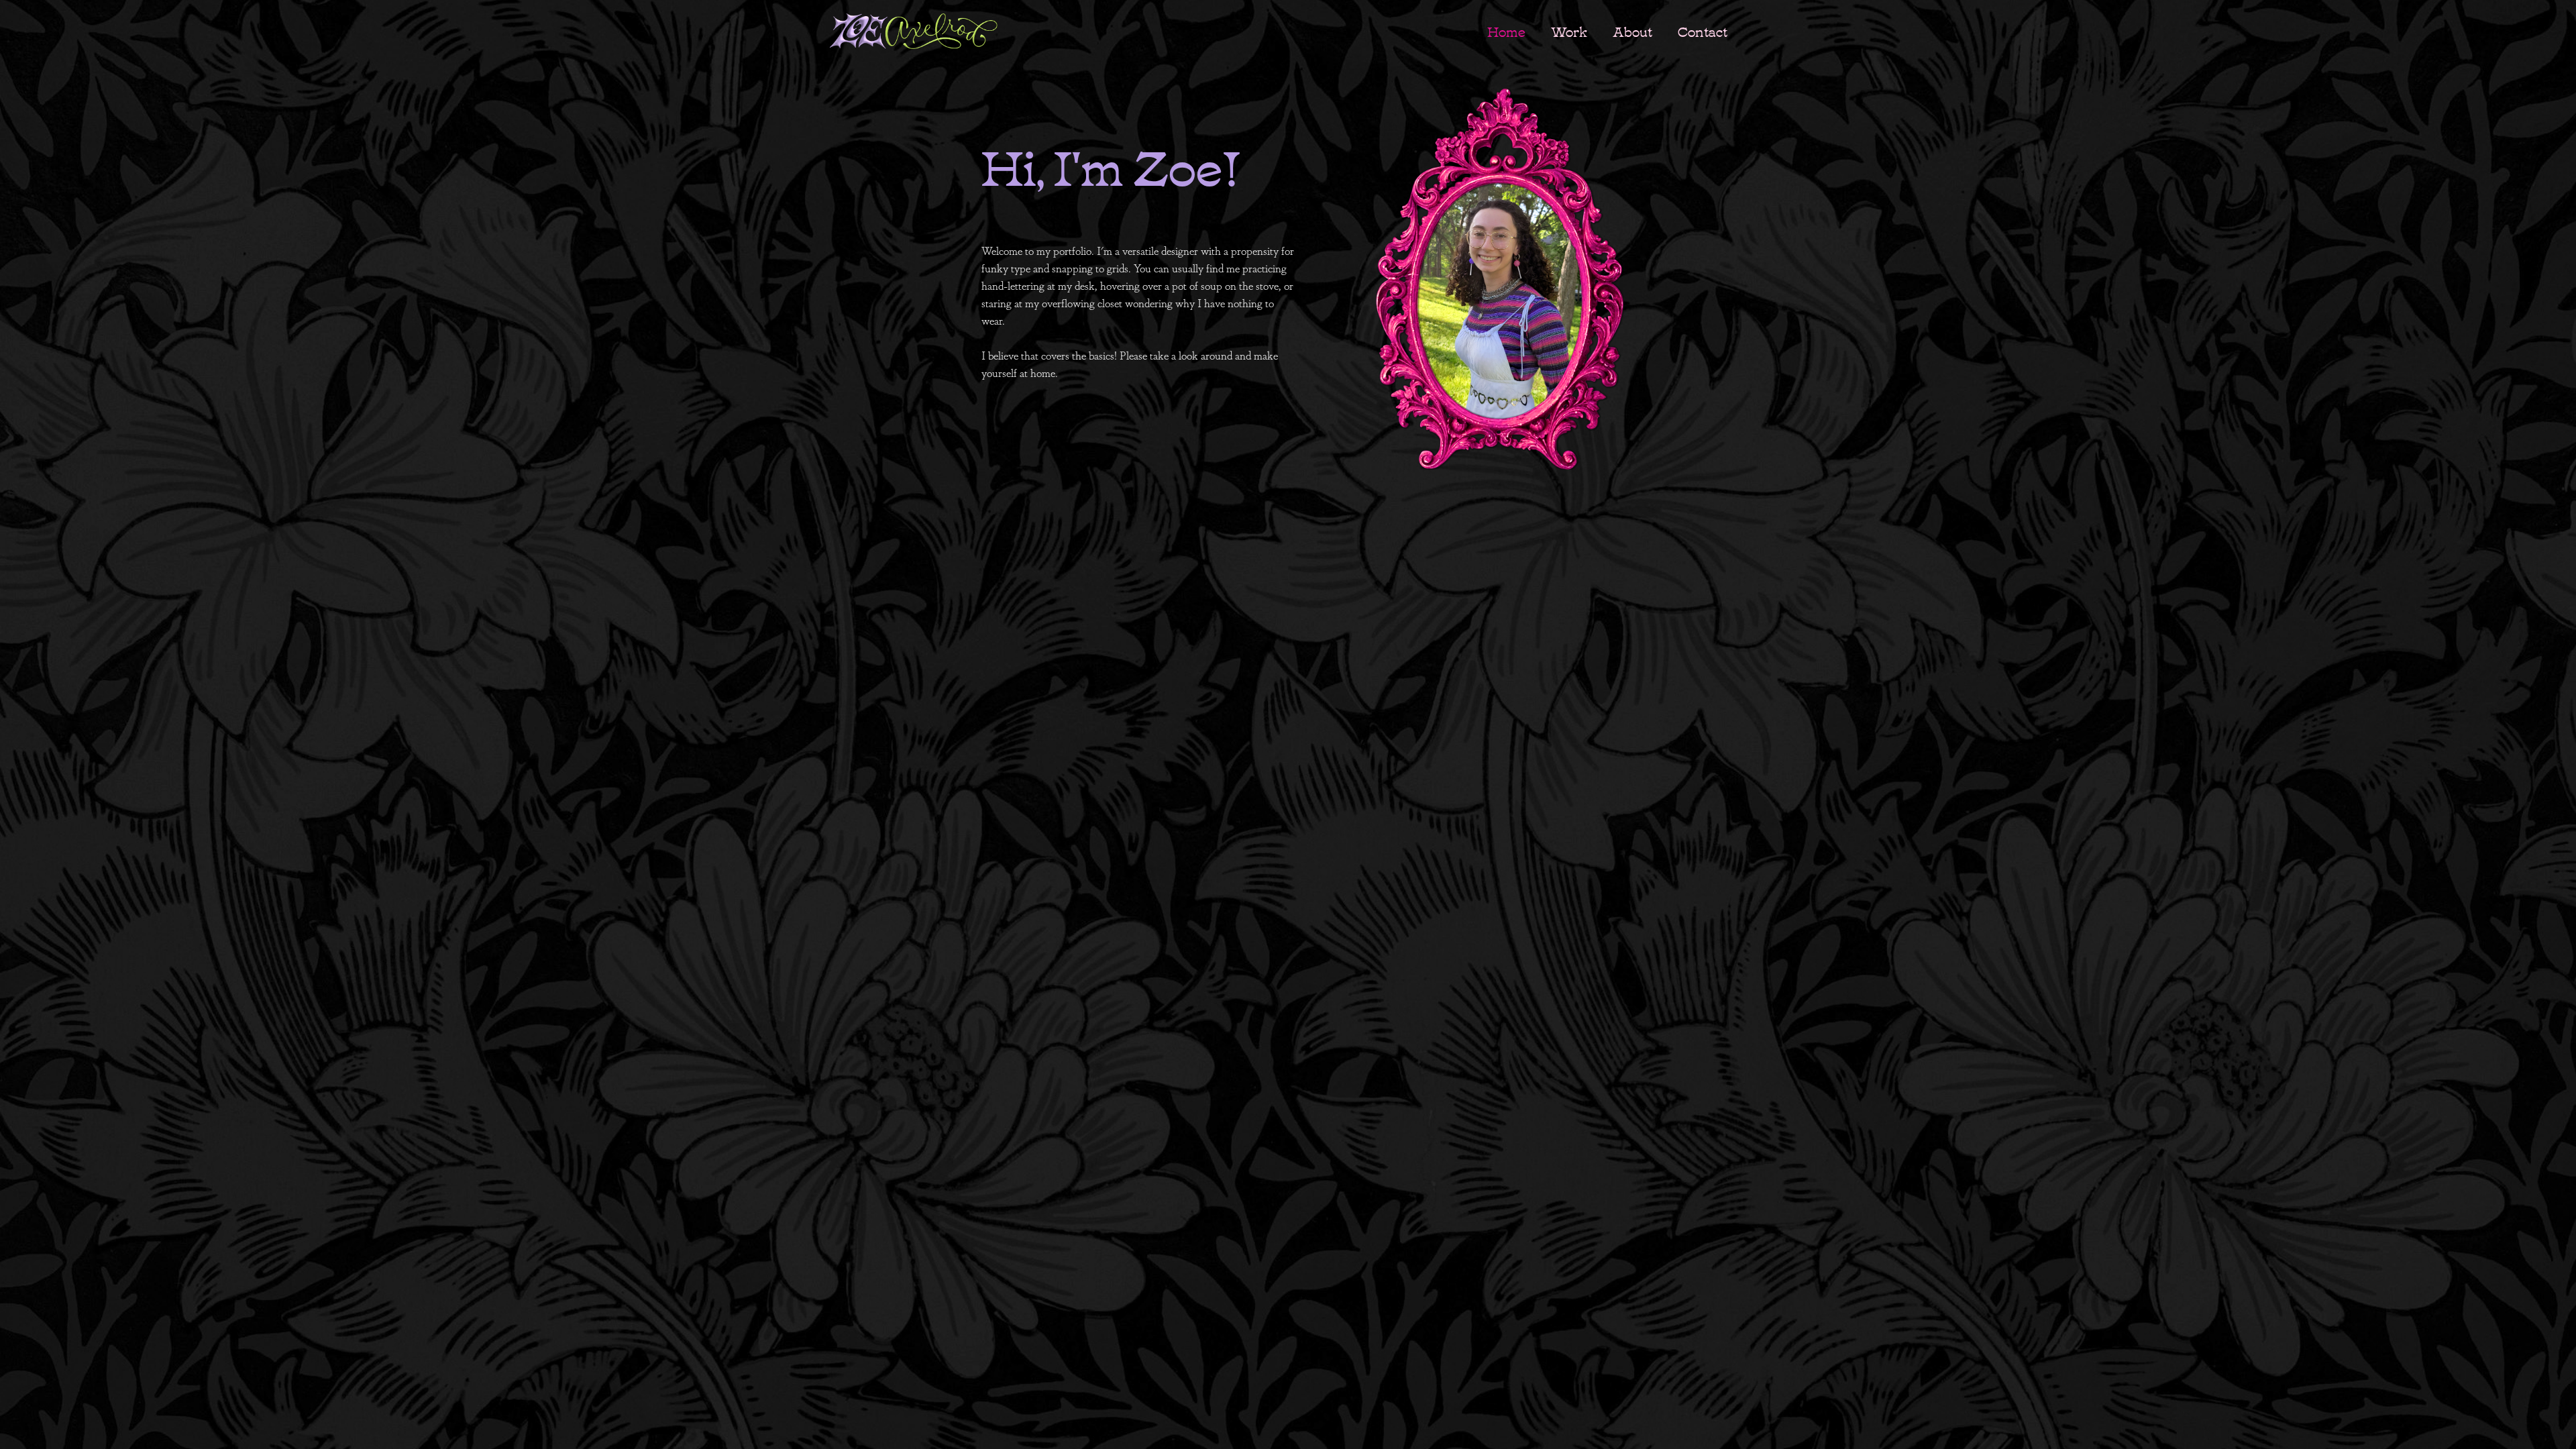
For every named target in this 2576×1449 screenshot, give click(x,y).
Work (1569, 31)
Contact (1703, 31)
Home (1506, 31)
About (1632, 31)
